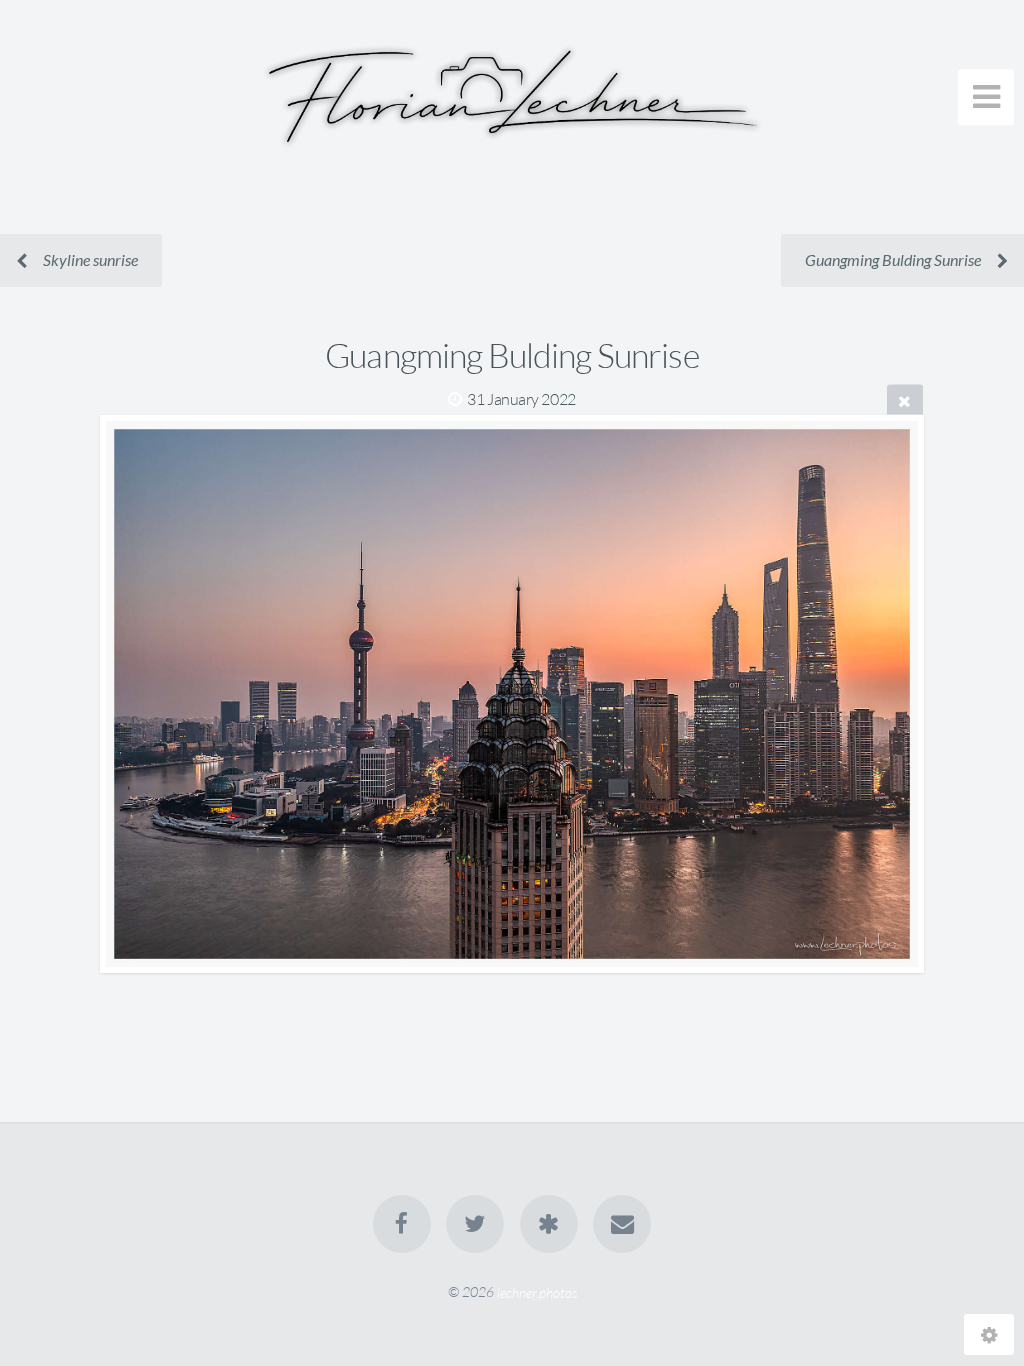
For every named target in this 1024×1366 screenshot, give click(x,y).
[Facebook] (402, 1224)
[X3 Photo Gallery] (549, 1224)
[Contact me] (622, 1224)
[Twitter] (475, 1224)
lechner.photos (537, 1291)
